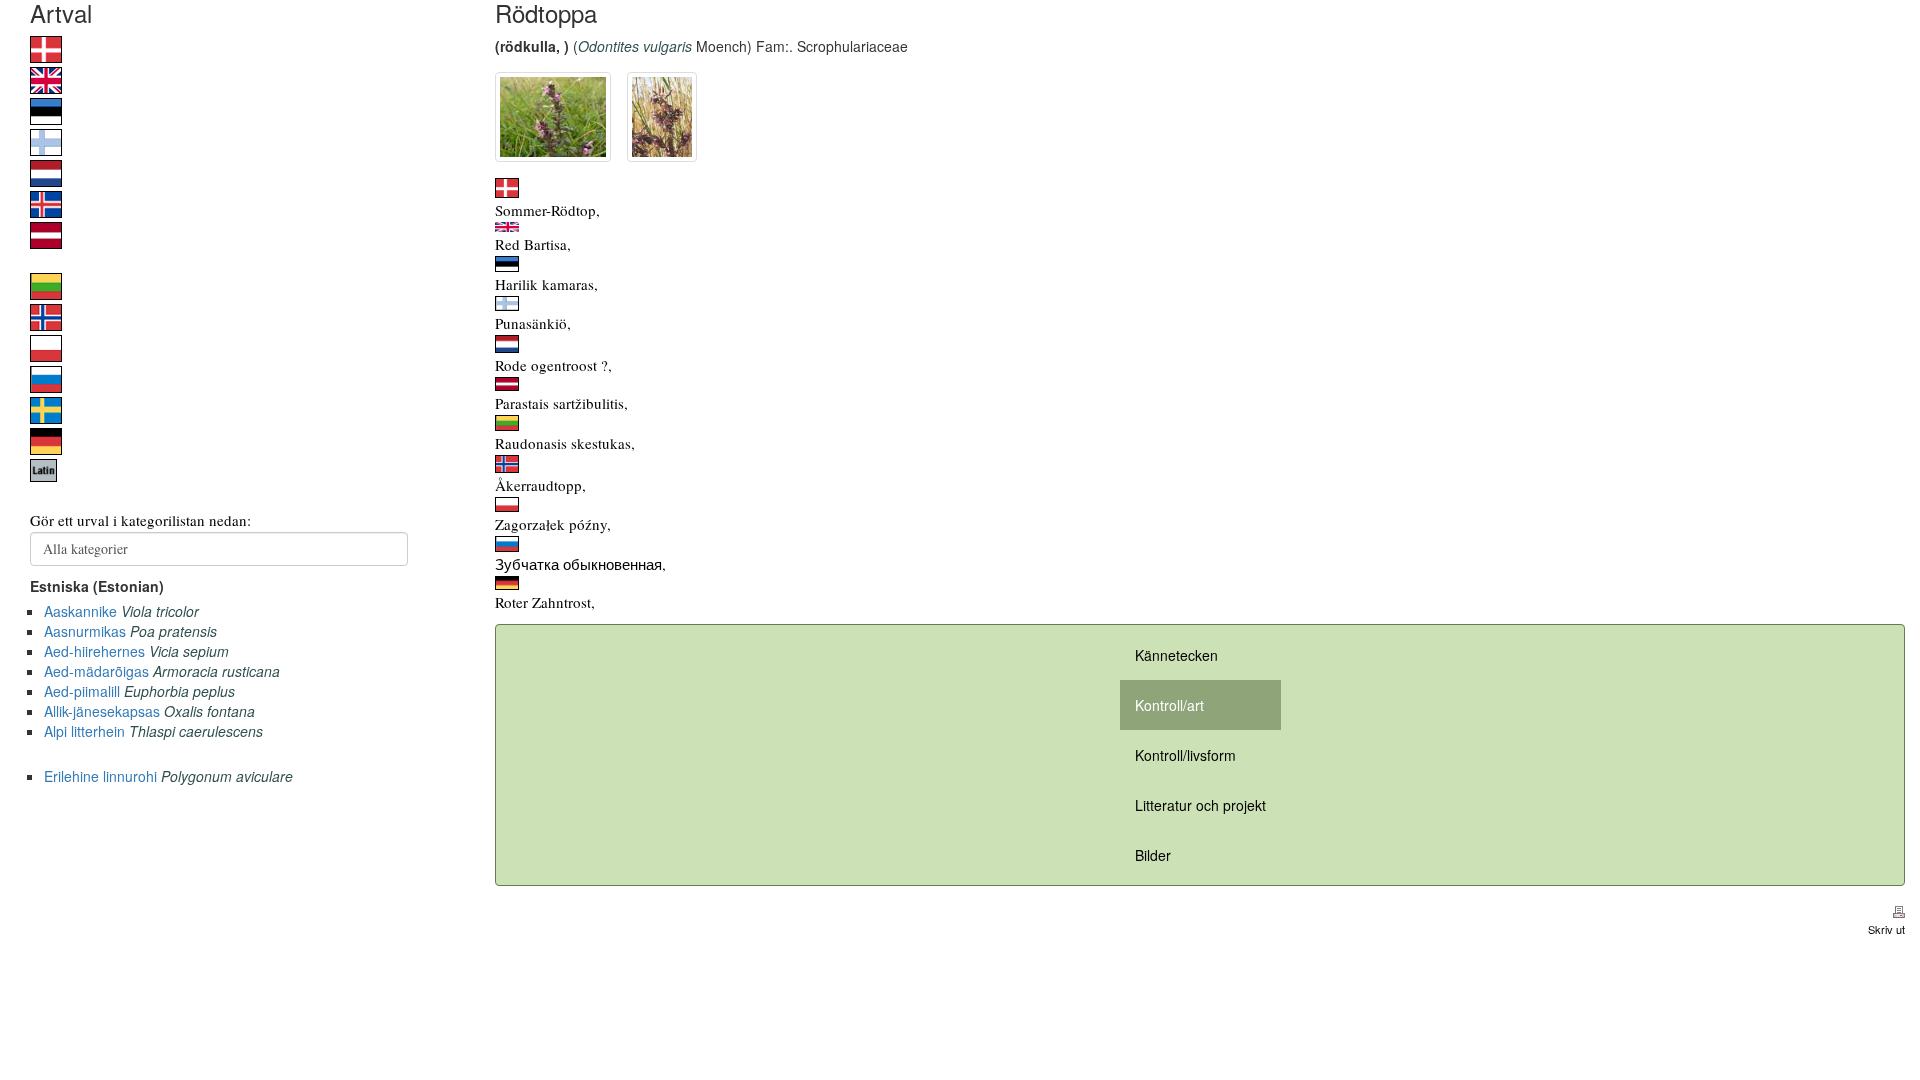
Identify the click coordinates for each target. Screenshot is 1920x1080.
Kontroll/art (1169, 705)
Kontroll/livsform (1185, 755)
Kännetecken (1176, 655)
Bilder (1153, 855)
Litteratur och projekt (1200, 805)
